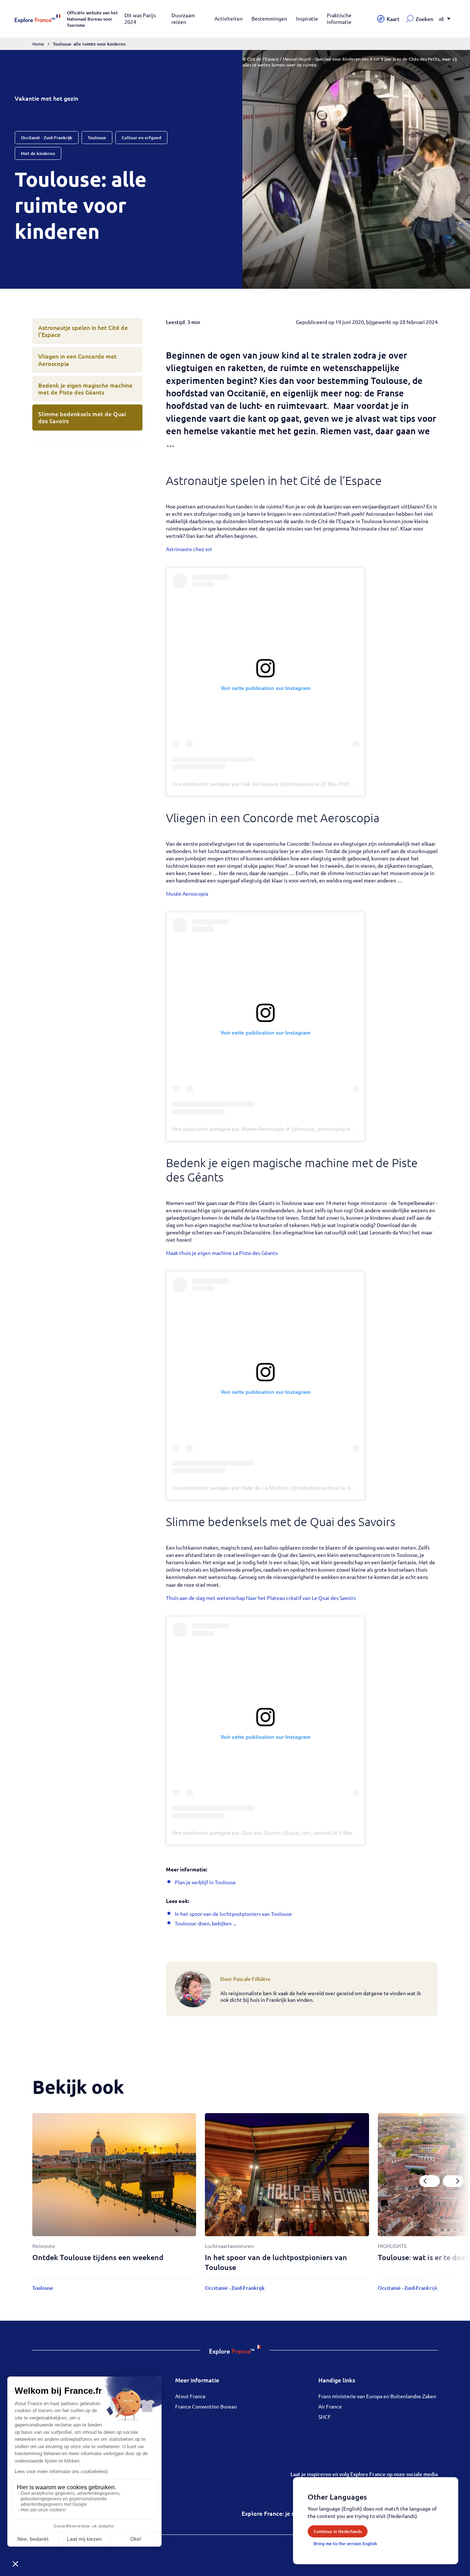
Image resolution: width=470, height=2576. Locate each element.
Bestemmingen (269, 18)
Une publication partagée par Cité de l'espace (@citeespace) (243, 784)
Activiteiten (229, 18)
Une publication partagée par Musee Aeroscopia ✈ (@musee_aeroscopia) (258, 1129)
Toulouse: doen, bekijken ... (205, 1923)
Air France (330, 2406)
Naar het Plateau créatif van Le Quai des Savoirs (301, 1598)
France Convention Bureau (206, 2406)
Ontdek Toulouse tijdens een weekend (98, 2257)
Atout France (190, 2396)
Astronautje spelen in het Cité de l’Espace (83, 331)
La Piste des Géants (255, 1253)
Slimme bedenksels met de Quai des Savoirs (82, 417)
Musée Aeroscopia (187, 893)
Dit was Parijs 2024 (140, 18)
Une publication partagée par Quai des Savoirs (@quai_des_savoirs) (252, 1833)
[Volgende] (453, 2181)
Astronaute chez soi (189, 549)
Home (38, 44)
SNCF (325, 2417)
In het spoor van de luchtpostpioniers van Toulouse (233, 1914)
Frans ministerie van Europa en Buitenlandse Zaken (377, 2396)
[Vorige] (430, 2181)
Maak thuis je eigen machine (199, 1253)
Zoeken (424, 19)
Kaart (393, 19)
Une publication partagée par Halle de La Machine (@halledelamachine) (256, 1488)
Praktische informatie (339, 18)
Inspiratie (307, 18)
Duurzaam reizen (183, 18)
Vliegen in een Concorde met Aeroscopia (77, 359)
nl (441, 19)
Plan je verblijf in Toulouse (205, 1882)
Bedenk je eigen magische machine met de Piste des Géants (85, 388)
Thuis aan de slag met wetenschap (205, 1598)
